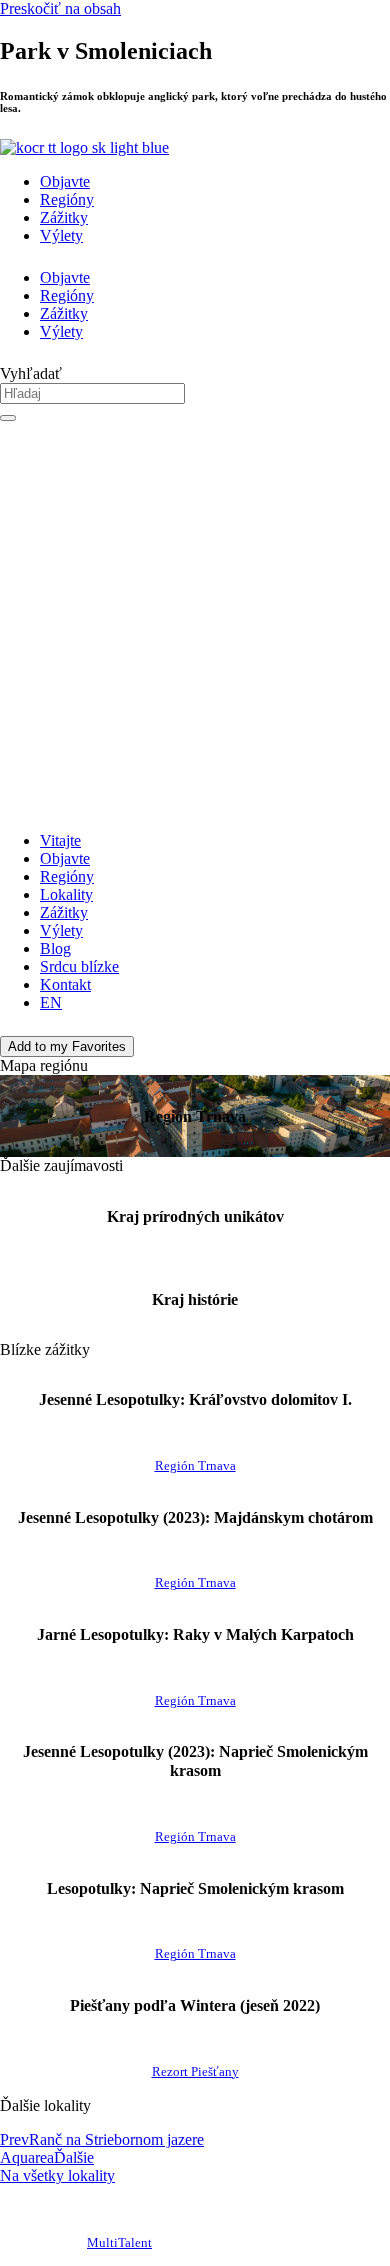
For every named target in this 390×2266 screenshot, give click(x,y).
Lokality (66, 894)
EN (51, 1002)
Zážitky (64, 217)
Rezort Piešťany (195, 2072)
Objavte (65, 181)
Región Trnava (195, 1466)
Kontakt (65, 984)
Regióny (67, 199)
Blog (55, 948)
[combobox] (92, 393)
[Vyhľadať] (8, 418)
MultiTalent (119, 2243)
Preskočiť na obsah (60, 8)
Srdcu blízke (79, 966)
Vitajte (60, 840)
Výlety (61, 235)
